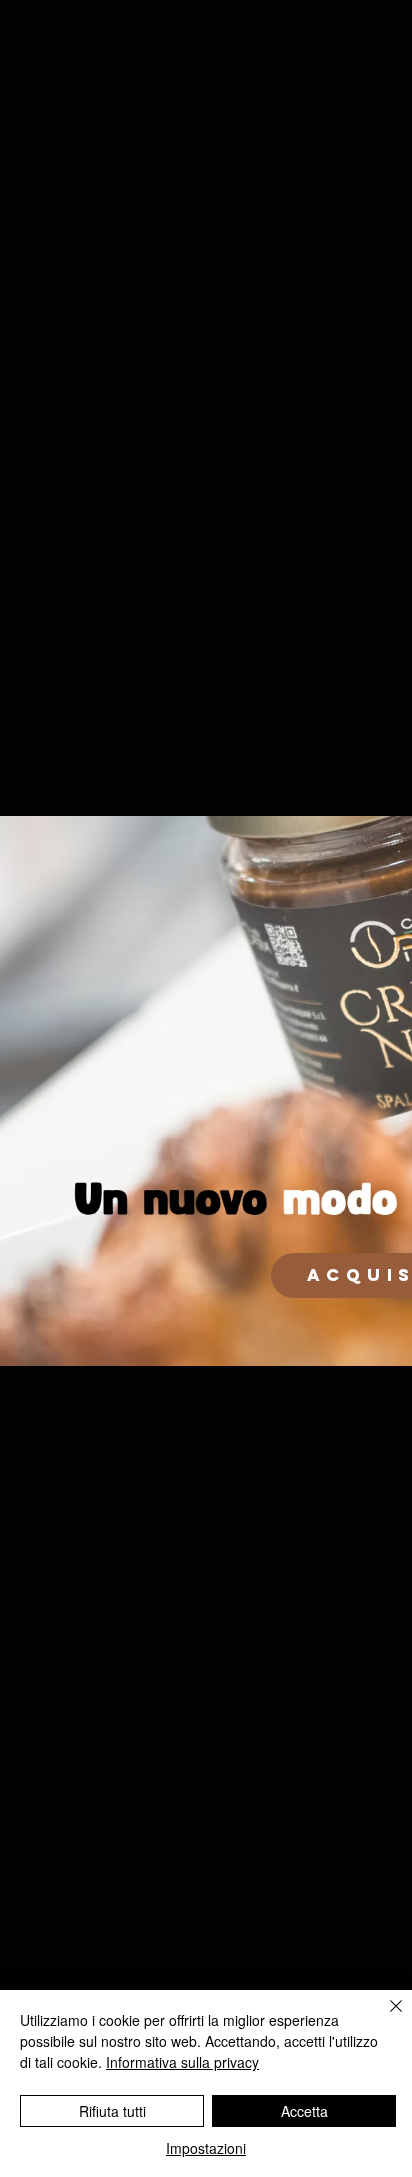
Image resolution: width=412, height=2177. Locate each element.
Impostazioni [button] (206, 2148)
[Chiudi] (384, 2018)
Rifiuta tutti (112, 2111)
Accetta (304, 2111)
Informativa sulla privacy (182, 2062)
